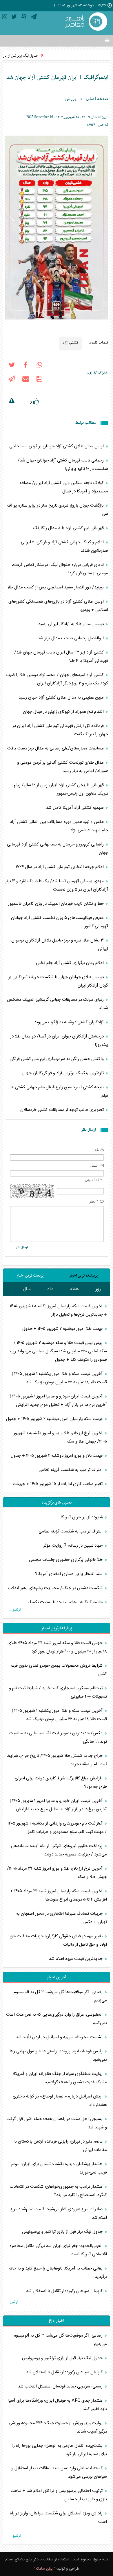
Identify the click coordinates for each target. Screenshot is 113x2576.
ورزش (71, 99)
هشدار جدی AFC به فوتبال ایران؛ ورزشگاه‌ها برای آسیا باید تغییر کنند (58, 2405)
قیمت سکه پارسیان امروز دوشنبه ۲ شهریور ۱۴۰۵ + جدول (55, 1419)
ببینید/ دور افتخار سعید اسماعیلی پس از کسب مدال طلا (56, 587)
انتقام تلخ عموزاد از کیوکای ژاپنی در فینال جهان (64, 712)
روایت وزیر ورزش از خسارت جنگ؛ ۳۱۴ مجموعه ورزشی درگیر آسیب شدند (58, 2427)
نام (97, 1149)
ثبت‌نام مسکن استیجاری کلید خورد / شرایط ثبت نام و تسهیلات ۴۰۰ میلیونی (58, 1692)
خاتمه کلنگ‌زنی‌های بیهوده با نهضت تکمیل (66, 1602)
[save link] (39, 380)
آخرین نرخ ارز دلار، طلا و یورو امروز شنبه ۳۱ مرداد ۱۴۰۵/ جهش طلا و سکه (57, 1873)
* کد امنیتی (94, 1180)
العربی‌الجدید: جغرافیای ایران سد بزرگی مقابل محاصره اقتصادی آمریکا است (58, 2250)
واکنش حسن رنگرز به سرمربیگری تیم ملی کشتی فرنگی (57, 1059)
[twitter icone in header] (14, 18)
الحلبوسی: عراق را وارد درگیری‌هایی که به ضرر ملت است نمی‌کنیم (57, 2019)
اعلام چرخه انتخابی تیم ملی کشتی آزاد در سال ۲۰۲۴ (60, 867)
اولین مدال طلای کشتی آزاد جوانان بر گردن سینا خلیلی (57, 446)
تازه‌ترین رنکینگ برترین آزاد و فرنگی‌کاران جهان (64, 1073)
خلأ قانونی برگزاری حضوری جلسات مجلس (66, 1560)
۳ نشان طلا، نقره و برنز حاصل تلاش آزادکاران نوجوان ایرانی (60, 945)
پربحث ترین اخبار (30, 1276)
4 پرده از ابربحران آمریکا (82, 1517)
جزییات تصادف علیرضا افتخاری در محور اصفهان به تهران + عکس (62, 1918)
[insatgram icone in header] (5, 18)
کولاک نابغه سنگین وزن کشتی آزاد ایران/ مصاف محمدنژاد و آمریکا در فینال (64, 487)
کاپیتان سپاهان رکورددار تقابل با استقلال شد (65, 2291)
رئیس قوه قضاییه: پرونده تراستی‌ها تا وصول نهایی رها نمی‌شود (58, 2056)
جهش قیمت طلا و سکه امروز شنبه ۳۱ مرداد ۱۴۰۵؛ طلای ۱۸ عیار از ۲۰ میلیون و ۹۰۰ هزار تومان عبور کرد (57, 1647)
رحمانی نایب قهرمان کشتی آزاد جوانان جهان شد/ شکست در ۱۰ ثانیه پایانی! (63, 465)
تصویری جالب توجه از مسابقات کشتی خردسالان (63, 1110)
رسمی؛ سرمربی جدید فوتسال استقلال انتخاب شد (61, 2386)
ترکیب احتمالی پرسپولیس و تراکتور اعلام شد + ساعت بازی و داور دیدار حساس (59, 2495)
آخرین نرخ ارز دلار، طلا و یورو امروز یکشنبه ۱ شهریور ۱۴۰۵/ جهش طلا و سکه (60, 1437)
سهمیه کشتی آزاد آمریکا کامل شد (75, 808)
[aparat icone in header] (24, 18)
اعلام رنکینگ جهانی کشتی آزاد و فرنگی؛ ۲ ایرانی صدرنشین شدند (64, 546)
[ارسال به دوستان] (25, 380)
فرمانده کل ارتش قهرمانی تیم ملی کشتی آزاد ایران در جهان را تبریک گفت (60, 730)
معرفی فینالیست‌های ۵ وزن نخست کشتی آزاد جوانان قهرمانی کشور (60, 922)
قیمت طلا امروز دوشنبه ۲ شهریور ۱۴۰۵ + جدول (63, 1329)
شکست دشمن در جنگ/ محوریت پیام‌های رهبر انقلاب (56, 1588)
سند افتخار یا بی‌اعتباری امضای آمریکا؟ (69, 1574)
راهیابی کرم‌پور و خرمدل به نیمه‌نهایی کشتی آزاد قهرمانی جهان (58, 849)
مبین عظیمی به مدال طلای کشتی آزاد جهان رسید (62, 698)
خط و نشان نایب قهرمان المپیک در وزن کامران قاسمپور (57, 904)
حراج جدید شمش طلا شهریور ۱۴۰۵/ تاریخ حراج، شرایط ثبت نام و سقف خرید (57, 1760)
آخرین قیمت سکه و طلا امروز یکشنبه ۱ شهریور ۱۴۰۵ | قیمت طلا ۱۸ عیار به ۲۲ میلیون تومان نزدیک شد (59, 1378)
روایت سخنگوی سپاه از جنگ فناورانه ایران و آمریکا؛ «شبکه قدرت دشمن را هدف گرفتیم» (60, 2078)
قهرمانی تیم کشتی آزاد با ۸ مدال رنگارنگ (69, 528)
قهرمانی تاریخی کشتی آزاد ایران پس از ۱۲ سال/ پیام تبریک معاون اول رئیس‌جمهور (61, 789)
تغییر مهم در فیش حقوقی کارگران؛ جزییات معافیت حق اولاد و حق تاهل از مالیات (58, 1940)
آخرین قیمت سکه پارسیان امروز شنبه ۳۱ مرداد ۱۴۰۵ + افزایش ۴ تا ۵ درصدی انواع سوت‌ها (59, 1895)
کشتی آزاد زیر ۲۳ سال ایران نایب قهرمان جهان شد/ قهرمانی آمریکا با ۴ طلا (61, 657)
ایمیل (94, 1165)
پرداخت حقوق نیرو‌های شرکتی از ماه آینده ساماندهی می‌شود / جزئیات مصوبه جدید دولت (59, 1850)
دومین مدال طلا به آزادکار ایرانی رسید (72, 624)
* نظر (94, 1201)
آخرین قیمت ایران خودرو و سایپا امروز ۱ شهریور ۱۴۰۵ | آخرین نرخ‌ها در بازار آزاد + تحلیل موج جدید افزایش (58, 1401)
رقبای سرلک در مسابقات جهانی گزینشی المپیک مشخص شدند (58, 1004)
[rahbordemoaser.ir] (85, 22)
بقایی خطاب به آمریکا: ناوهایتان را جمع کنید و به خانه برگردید (58, 2273)
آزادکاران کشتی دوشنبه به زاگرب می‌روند (70, 1022)
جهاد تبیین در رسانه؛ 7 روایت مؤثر (74, 1546)
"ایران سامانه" (44, 2569)
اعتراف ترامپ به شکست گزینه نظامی (71, 1470)
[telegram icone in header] (34, 18)
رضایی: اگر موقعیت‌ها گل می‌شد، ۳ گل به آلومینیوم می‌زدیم (60, 1996)
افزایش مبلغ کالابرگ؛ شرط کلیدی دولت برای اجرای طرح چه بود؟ (61, 1783)
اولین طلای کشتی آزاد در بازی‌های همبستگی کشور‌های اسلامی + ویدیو (58, 606)
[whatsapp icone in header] (39, 366)
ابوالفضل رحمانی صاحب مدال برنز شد (71, 638)
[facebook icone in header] (25, 366)
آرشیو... (15, 1610)
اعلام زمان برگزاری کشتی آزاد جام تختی (70, 963)
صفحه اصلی (97, 99)
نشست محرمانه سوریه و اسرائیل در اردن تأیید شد (60, 2037)
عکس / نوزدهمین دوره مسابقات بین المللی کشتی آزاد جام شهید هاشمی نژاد (59, 826)
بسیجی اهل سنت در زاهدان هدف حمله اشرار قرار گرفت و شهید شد (57, 2123)
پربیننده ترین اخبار (83, 1276)
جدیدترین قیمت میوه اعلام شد (76, 1959)
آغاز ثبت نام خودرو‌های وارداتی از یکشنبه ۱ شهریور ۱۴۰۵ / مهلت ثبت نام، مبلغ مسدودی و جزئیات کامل (57, 1828)
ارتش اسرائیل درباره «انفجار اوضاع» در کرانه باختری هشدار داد (60, 2101)
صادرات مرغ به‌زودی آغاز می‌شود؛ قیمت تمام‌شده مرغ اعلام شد (59, 2213)
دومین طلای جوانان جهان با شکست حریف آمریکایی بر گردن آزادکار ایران (58, 981)
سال (27, 1289)
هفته (74, 1289)
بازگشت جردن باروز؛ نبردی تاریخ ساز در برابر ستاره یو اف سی (58, 510)
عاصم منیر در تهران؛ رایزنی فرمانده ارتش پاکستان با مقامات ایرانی (61, 2146)
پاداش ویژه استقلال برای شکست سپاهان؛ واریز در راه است (58, 2518)
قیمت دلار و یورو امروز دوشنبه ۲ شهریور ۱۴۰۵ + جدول (57, 1456)
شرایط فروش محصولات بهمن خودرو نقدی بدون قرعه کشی (59, 1670)
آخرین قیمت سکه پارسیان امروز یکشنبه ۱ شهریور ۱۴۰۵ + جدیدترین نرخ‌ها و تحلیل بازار (58, 1310)
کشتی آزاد (70, 342)
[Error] (12, 401)
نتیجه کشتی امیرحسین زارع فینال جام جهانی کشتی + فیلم (60, 1092)
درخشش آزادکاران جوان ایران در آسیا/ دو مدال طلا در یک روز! (59, 1041)
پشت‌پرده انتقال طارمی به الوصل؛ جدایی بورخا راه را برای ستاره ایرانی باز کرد (60, 2450)
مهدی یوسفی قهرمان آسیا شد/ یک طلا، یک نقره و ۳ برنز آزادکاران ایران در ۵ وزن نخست (57, 885)
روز (98, 1289)
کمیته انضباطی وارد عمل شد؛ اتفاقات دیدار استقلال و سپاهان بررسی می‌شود (59, 2472)
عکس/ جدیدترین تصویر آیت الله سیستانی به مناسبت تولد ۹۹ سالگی (58, 1737)
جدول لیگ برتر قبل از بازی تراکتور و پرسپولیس (63, 2232)
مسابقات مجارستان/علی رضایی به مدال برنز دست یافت (56, 748)
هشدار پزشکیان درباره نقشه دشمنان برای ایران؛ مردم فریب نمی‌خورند (59, 2168)
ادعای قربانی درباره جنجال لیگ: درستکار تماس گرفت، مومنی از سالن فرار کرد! (60, 569)
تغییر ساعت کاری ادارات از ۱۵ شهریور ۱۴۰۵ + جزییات (58, 1484)
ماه (50, 1289)
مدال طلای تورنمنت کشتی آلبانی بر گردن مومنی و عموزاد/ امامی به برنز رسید (63, 767)
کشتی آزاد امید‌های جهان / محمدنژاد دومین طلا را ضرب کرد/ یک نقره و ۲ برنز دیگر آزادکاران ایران (57, 679)
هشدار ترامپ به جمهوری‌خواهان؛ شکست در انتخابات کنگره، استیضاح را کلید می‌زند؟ (58, 2191)
